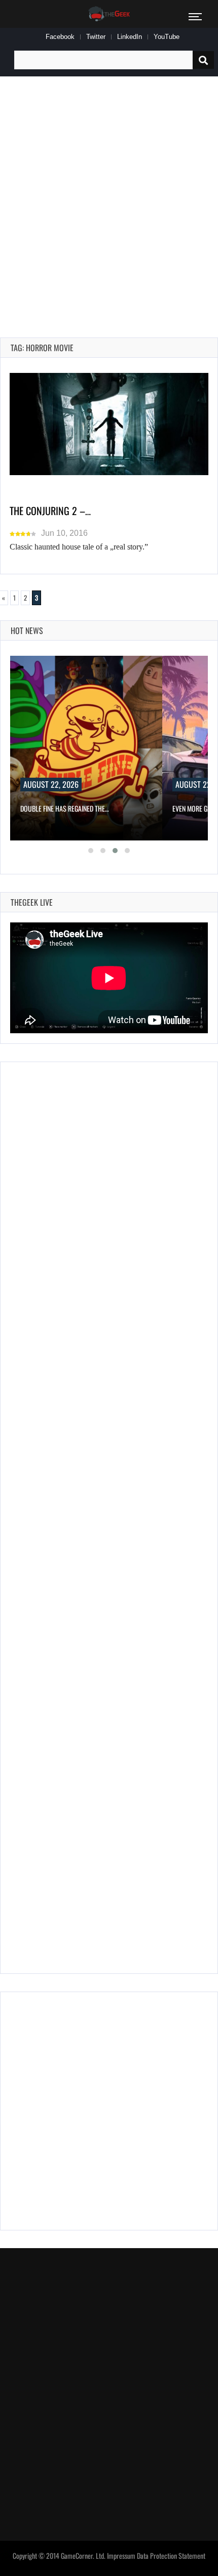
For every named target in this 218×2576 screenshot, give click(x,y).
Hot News (27, 630)
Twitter (96, 37)
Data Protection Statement (171, 2556)
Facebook (60, 37)
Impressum (121, 2556)
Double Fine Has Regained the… (65, 808)
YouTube (167, 37)
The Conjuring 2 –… (50, 511)
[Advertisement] (109, 195)
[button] (91, 851)
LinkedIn (130, 37)
